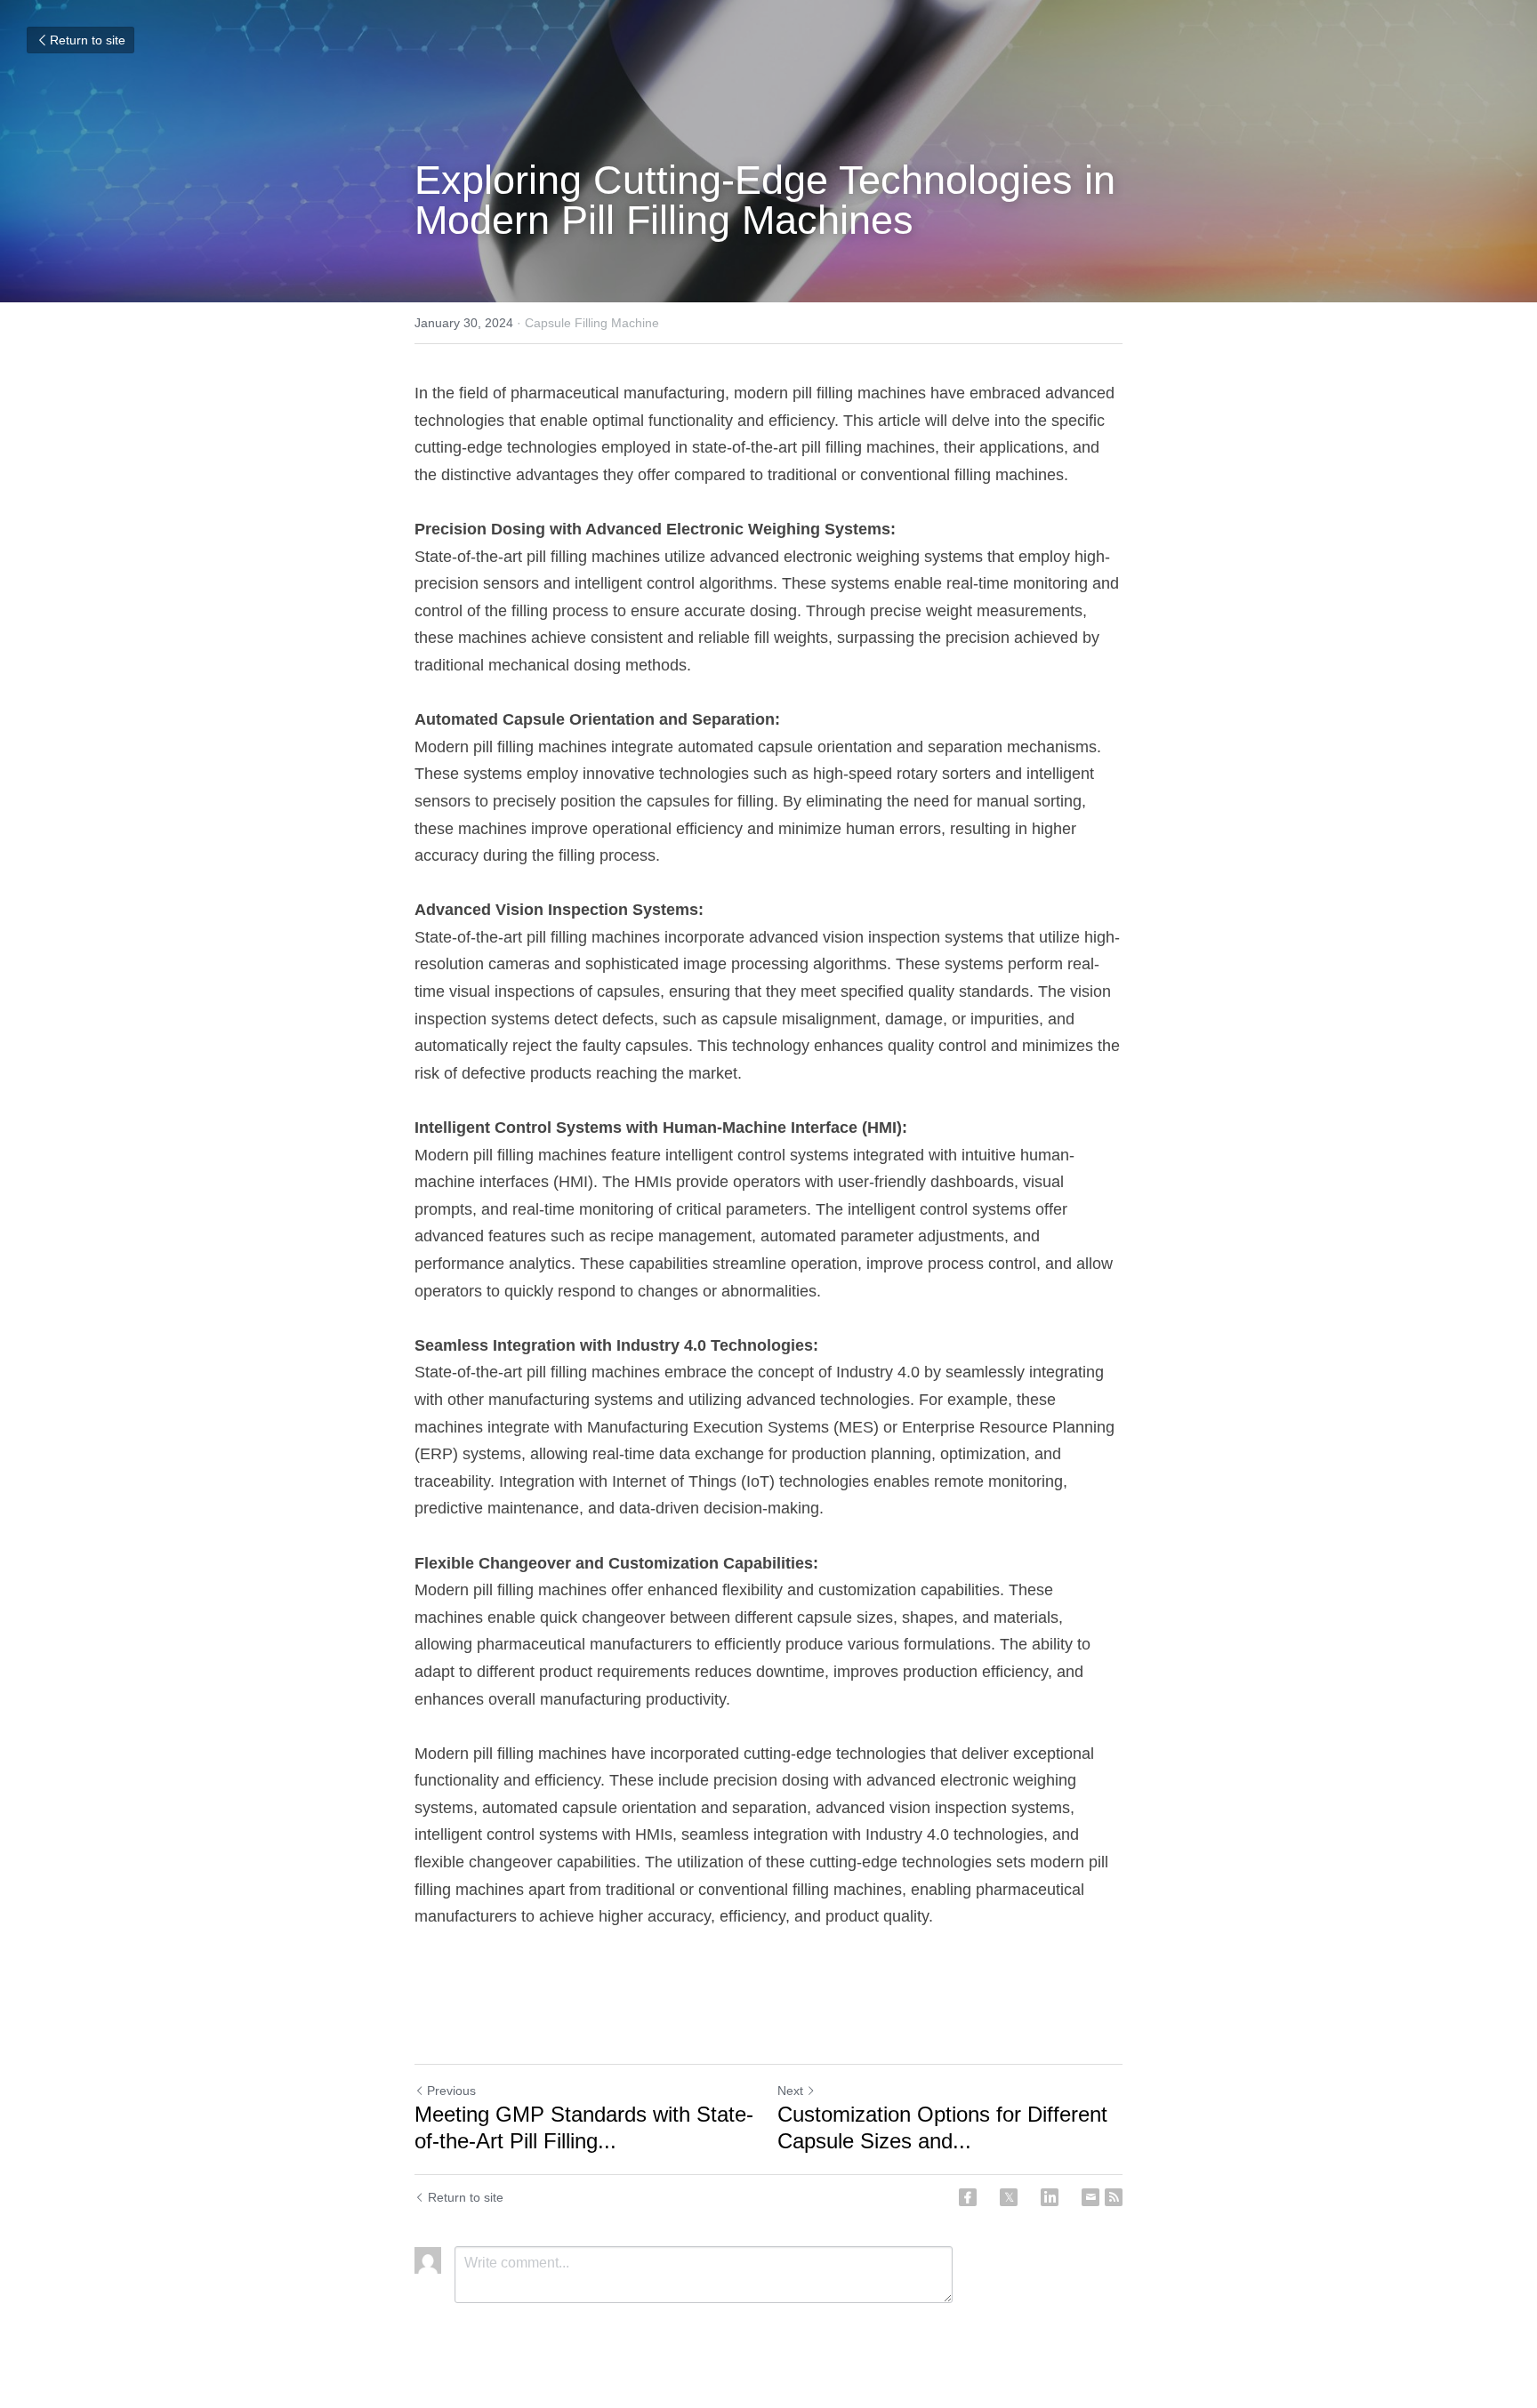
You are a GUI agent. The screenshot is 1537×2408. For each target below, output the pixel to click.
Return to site (88, 40)
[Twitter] (1009, 2197)
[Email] (1090, 2197)
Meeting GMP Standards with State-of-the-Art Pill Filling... (584, 2127)
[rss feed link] (1114, 2197)
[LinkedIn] (1050, 2197)
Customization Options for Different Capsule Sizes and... (942, 2127)
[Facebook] (968, 2197)
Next (790, 2091)
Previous (451, 2091)
